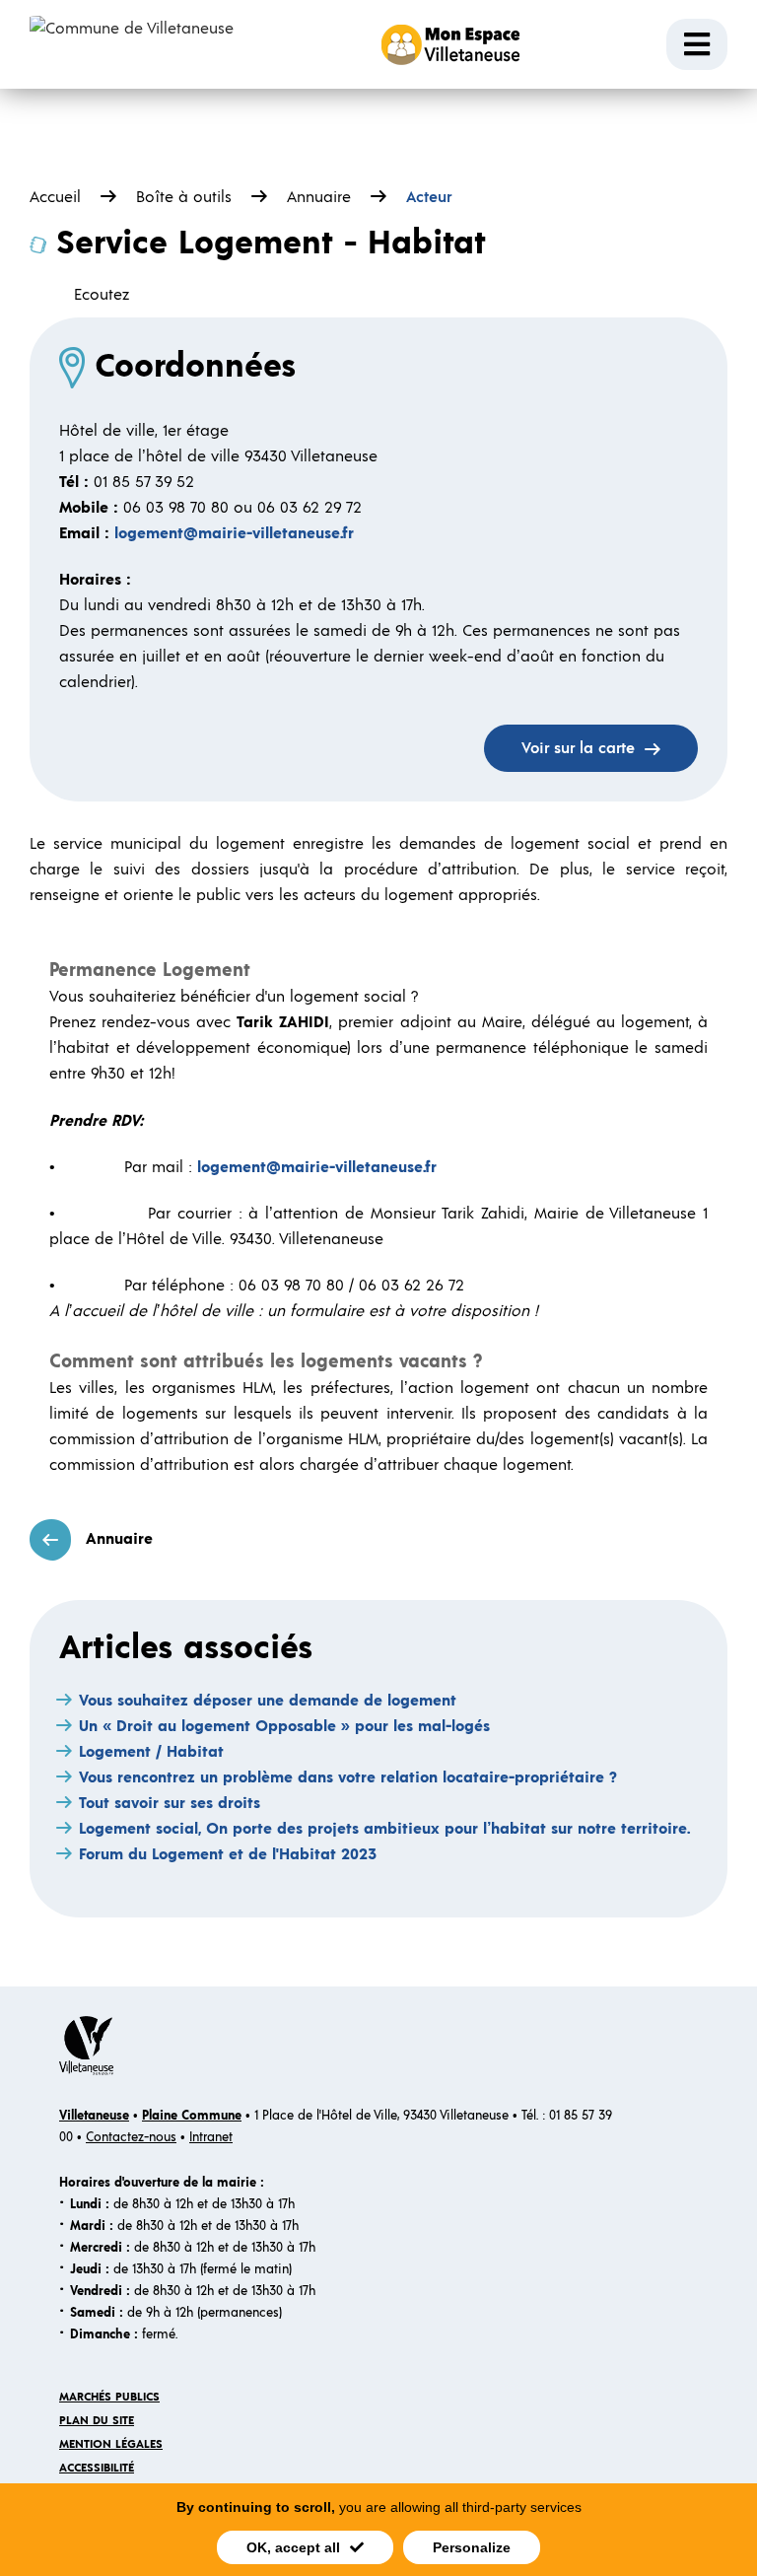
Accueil (55, 197)
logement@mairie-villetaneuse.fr (234, 533)
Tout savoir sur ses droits (170, 1803)
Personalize (472, 2547)
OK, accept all (293, 2547)
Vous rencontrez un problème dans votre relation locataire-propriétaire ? (348, 1777)
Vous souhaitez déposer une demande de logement (268, 1701)
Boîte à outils (184, 197)
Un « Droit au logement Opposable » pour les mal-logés (284, 1726)
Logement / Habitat (151, 1752)
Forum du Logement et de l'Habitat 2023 (228, 1854)
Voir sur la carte (578, 748)
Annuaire (319, 197)
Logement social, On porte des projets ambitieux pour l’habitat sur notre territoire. (384, 1829)
